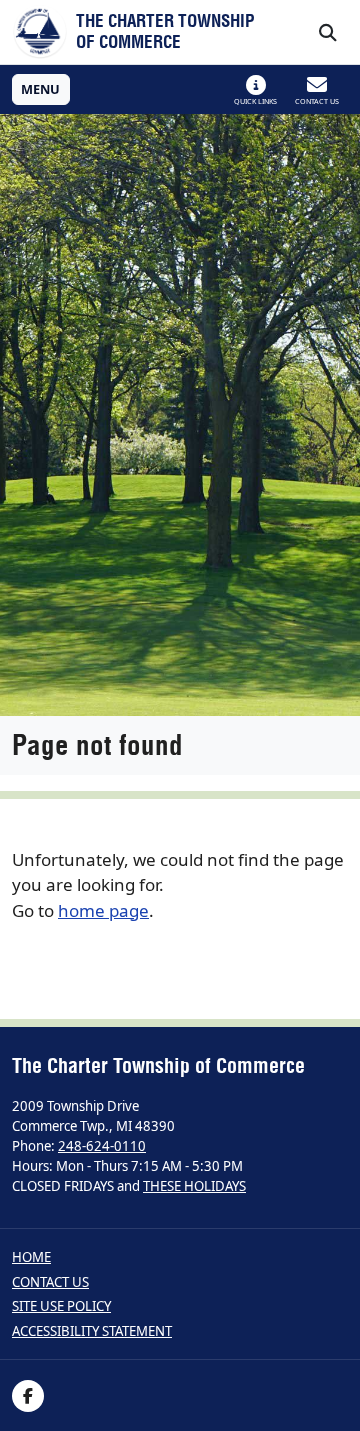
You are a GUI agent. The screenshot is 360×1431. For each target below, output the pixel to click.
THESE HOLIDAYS (194, 1186)
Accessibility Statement (92, 1331)
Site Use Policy (61, 1306)
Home (31, 1257)
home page (103, 910)
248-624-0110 (102, 1146)
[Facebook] (28, 1396)
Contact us (50, 1282)
